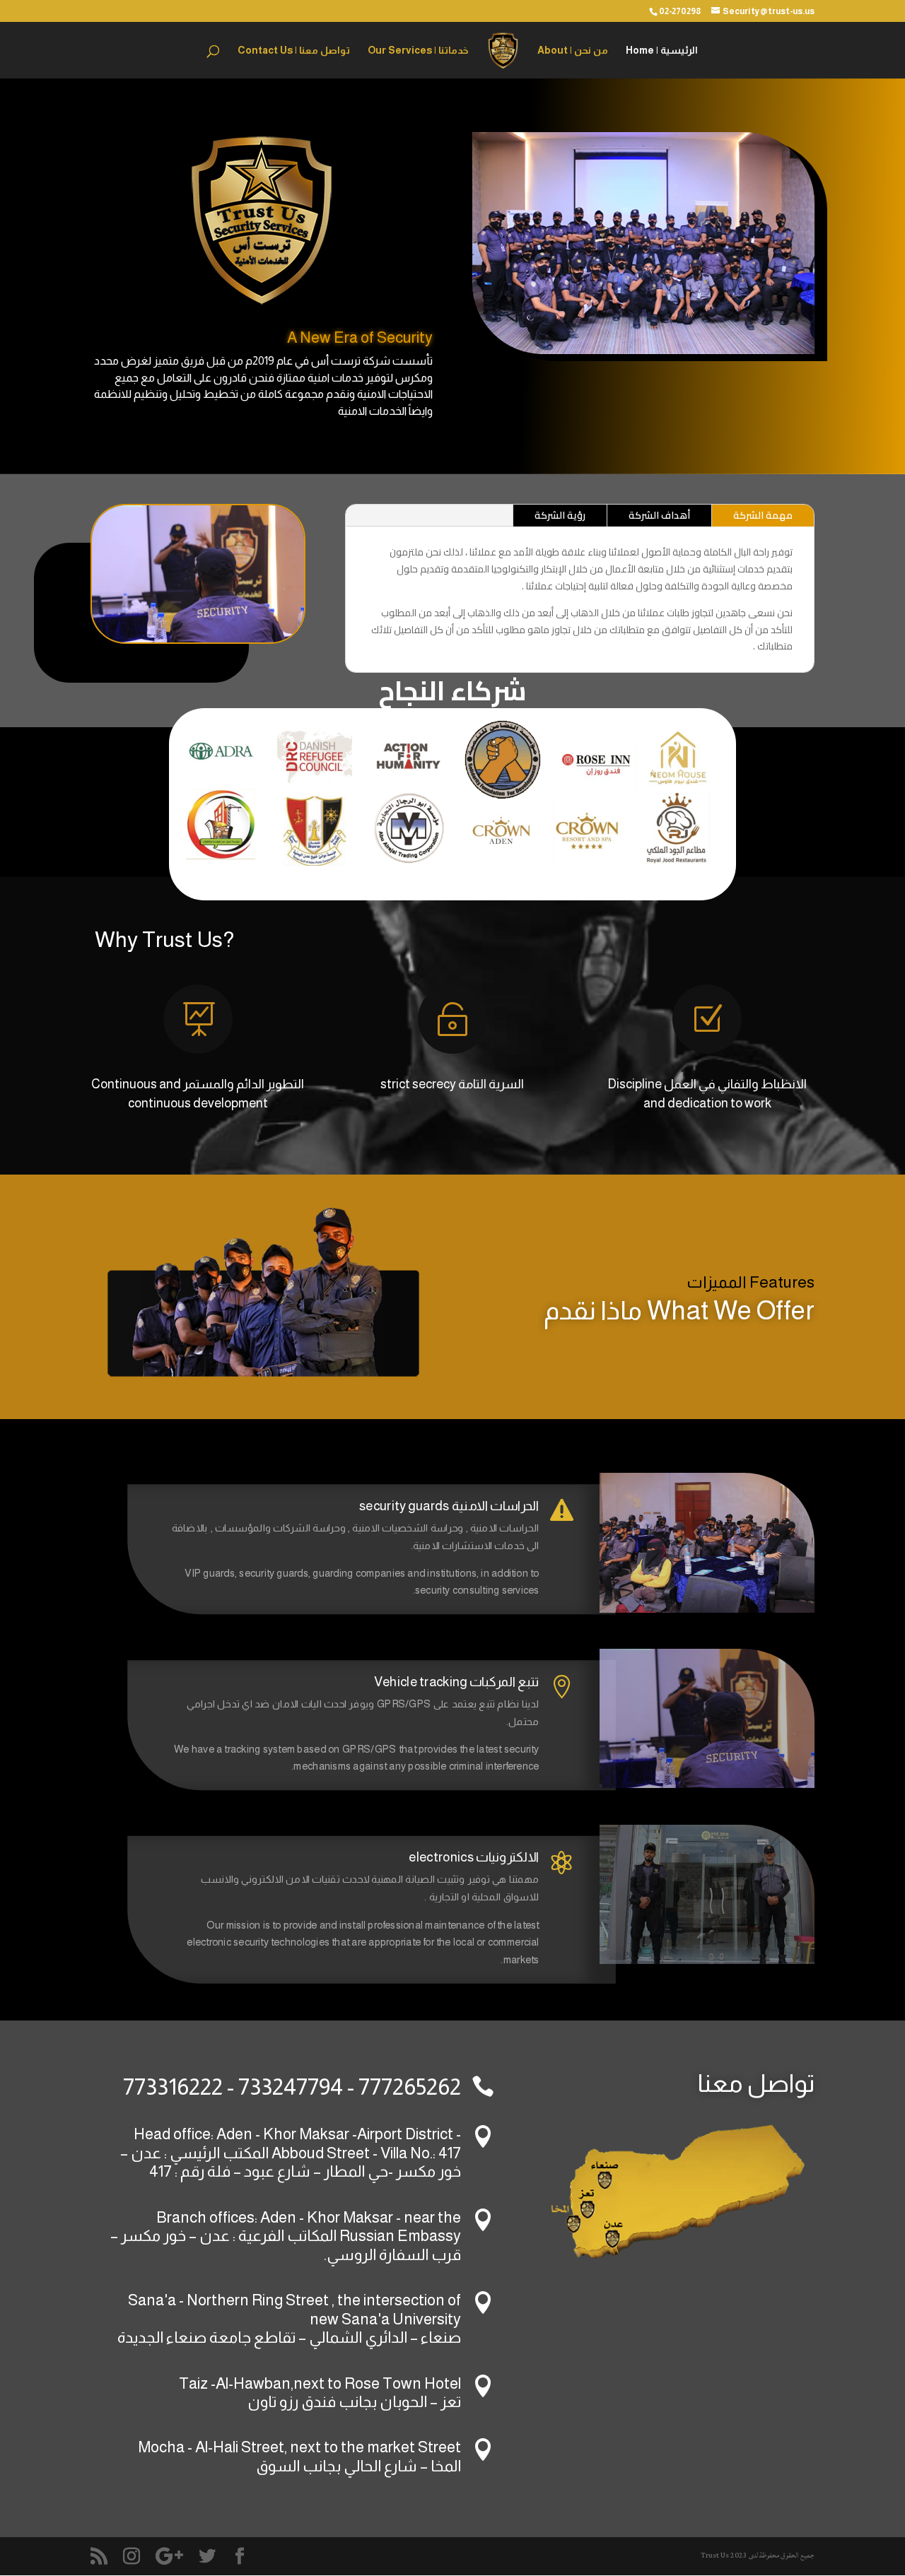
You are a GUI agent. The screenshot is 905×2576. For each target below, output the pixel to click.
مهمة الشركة (763, 515)
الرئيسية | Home (662, 51)
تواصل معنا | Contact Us (294, 51)
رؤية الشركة (560, 515)
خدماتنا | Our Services (418, 51)
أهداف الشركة (659, 515)
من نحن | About (573, 51)
